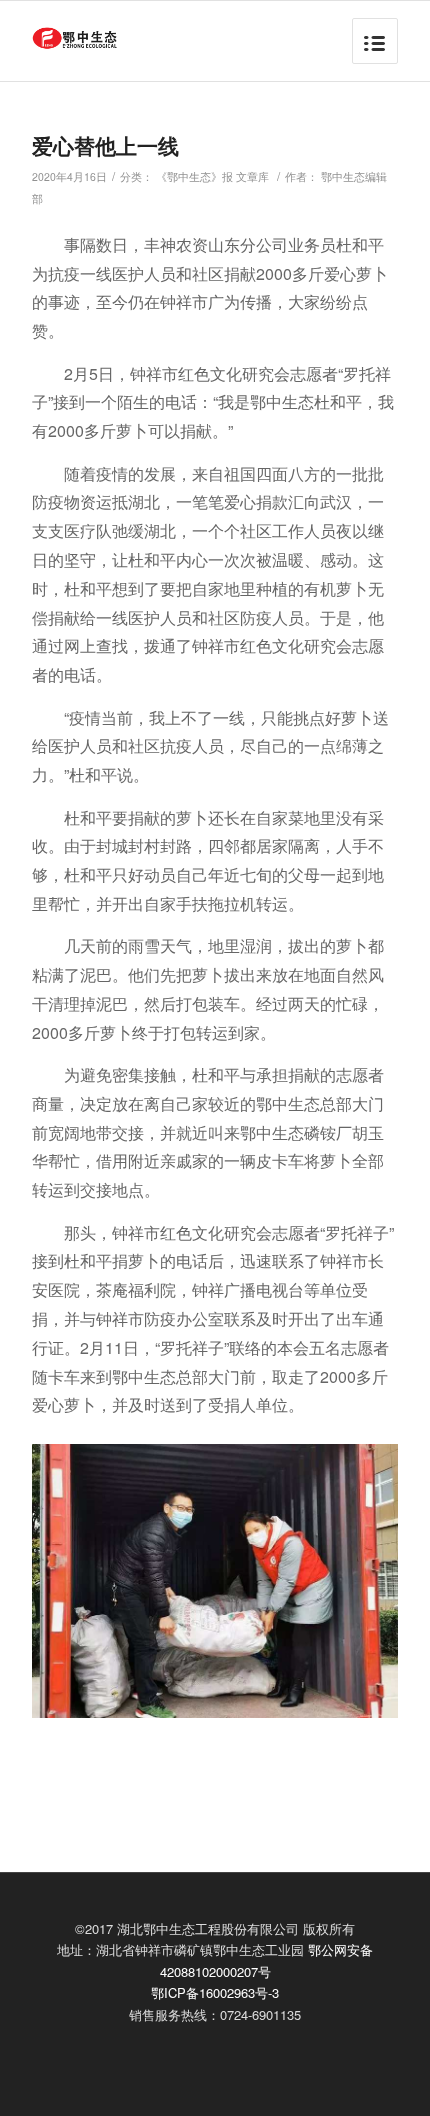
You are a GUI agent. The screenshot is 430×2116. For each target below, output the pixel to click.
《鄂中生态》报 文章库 (212, 176)
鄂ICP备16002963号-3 (215, 1992)
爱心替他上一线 (105, 145)
